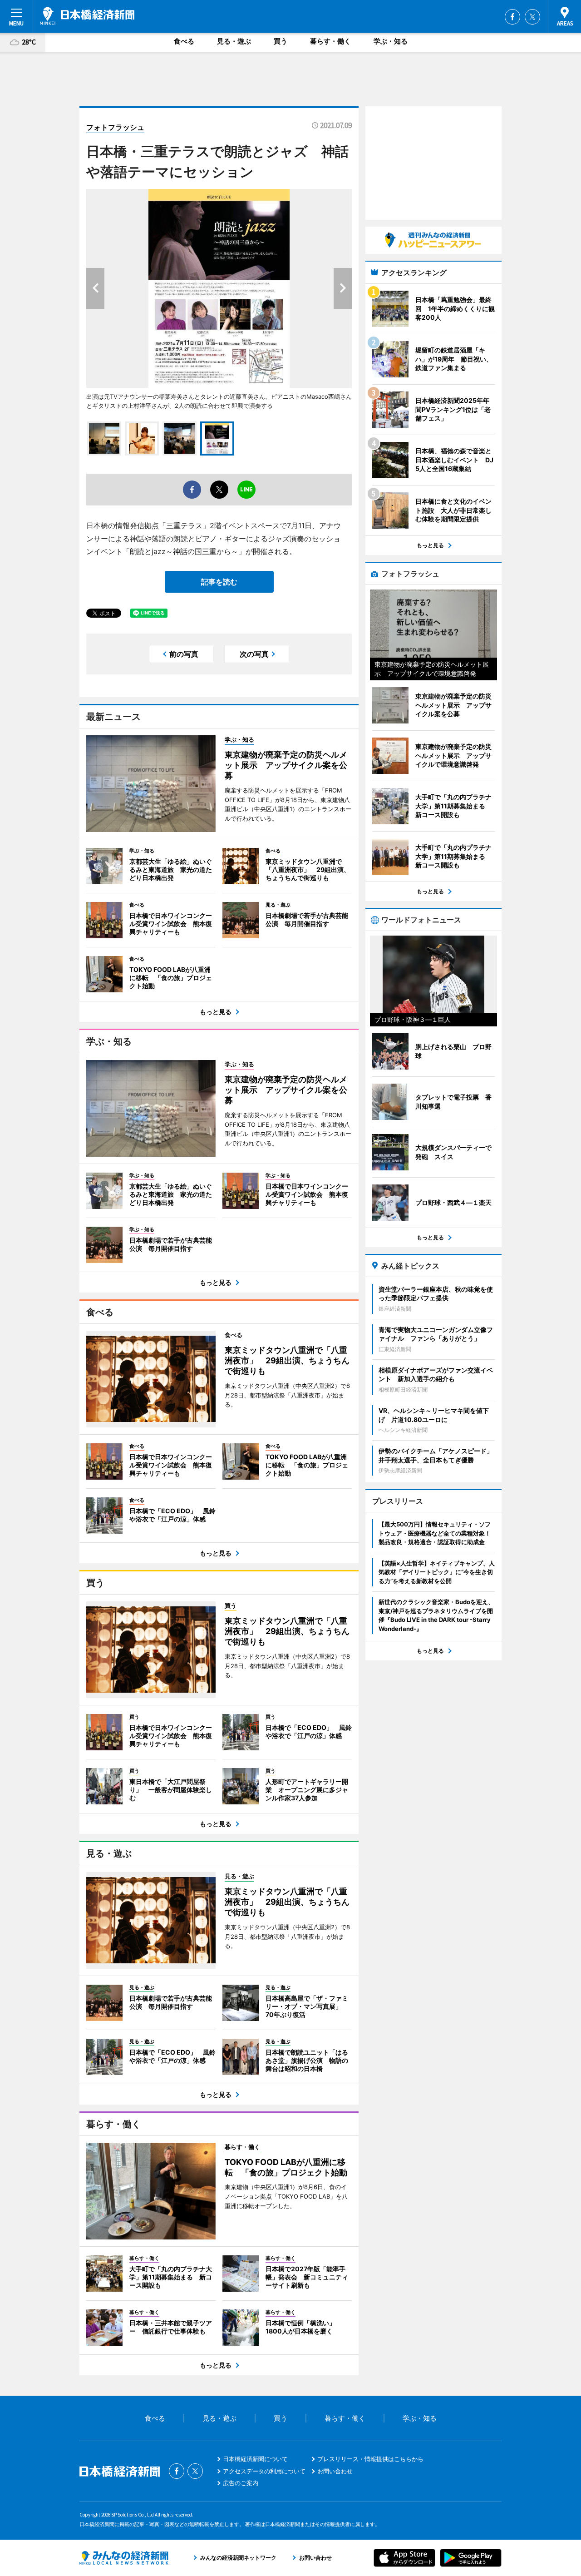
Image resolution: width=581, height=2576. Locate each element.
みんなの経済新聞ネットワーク (124, 2558)
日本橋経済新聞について (255, 2459)
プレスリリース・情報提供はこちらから (370, 2459)
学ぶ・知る (391, 41)
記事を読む (219, 582)
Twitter (532, 17)
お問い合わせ (335, 2471)
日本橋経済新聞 (87, 16)
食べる (184, 41)
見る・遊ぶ (234, 41)
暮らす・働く (330, 41)
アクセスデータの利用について (264, 2471)
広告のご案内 (241, 2483)
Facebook (512, 17)
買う (281, 41)
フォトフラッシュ (115, 127)
